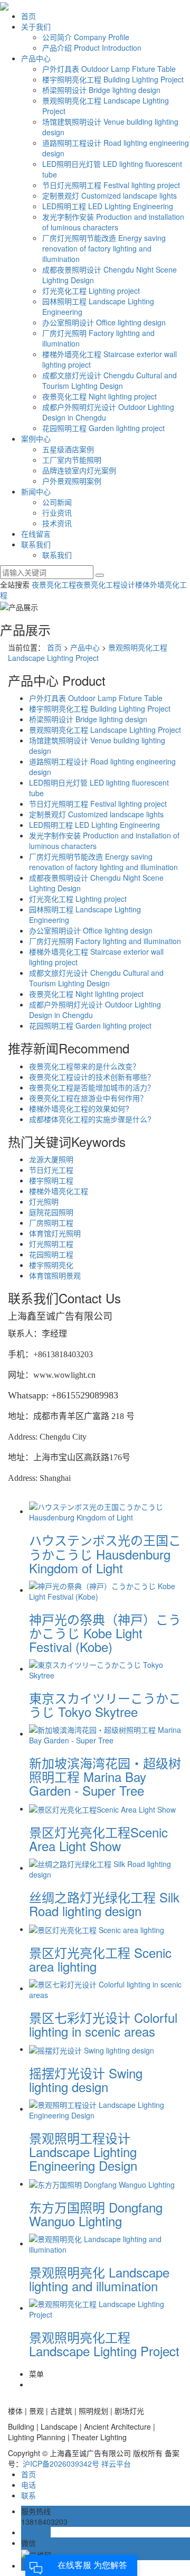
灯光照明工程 (51, 1244)
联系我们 (36, 544)
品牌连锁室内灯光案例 (79, 470)
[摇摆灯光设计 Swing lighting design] (92, 2049)
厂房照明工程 (51, 1222)
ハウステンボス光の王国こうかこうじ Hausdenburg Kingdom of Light (105, 1554)
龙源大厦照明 (51, 1159)
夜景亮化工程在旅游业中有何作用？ (88, 1098)
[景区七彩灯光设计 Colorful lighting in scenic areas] (106, 1988)
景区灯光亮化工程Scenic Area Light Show (98, 1839)
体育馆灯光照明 (55, 1233)
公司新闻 (57, 502)
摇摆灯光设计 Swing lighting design (86, 2080)
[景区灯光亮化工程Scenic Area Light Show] (102, 1808)
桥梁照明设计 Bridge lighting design (101, 90)
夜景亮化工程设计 (106, 584)
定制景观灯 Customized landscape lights (110, 195)
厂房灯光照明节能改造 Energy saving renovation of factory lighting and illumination (104, 248)
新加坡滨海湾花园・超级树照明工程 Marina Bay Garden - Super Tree (105, 1777)
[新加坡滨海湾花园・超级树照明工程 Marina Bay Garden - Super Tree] (106, 1733)
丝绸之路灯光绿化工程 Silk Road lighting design (104, 1904)
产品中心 (36, 58)
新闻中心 (36, 491)
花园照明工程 (51, 1254)
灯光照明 (44, 1201)
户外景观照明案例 (72, 481)
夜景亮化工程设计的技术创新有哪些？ (92, 1077)
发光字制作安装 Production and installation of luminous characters (113, 222)
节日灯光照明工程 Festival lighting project (111, 185)
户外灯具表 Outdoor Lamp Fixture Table (109, 69)
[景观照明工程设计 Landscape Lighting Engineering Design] (106, 2108)
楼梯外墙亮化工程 (59, 1191)
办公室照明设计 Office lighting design (104, 322)
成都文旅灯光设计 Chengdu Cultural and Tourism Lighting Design (110, 380)
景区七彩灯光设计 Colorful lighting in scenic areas (103, 2024)
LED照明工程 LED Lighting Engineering (108, 206)
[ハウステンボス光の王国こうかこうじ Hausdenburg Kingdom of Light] (106, 1511)
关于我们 (36, 26)
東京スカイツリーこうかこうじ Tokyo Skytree (105, 1705)
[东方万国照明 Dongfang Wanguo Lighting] (102, 2183)
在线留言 (36, 534)
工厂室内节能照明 (72, 460)
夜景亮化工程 (54, 584)
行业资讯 (57, 512)
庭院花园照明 (51, 1212)
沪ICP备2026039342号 (61, 2463)
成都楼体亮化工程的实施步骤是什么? (90, 1119)
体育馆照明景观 (55, 1275)
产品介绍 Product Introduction (92, 48)
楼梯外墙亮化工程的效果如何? (79, 1108)
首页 (28, 16)
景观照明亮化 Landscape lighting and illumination (99, 2279)
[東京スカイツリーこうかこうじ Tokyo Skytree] (106, 1668)
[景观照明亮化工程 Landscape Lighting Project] (106, 2308)
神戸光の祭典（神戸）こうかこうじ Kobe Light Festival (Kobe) (105, 1633)
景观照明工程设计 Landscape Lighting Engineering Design (83, 2152)
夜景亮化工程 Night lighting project (99, 396)
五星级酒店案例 (68, 449)
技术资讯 (57, 523)
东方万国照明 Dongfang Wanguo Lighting (96, 2214)
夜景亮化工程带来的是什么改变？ (84, 1066)
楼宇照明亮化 (51, 1265)
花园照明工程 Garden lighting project (103, 428)
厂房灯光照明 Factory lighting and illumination (105, 941)
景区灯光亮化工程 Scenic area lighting (100, 1959)
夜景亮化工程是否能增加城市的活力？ (92, 1087)
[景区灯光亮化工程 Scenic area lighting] (97, 1929)
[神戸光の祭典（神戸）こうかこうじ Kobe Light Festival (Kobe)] (106, 1590)
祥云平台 (116, 2463)
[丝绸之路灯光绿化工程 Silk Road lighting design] (106, 1868)
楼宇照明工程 (51, 1180)
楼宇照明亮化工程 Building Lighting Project (113, 79)
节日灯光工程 (51, 1170)
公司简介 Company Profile (86, 37)
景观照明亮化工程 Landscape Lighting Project (88, 652)
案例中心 (36, 438)
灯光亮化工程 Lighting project (91, 291)
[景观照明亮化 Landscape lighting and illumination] (106, 2243)
